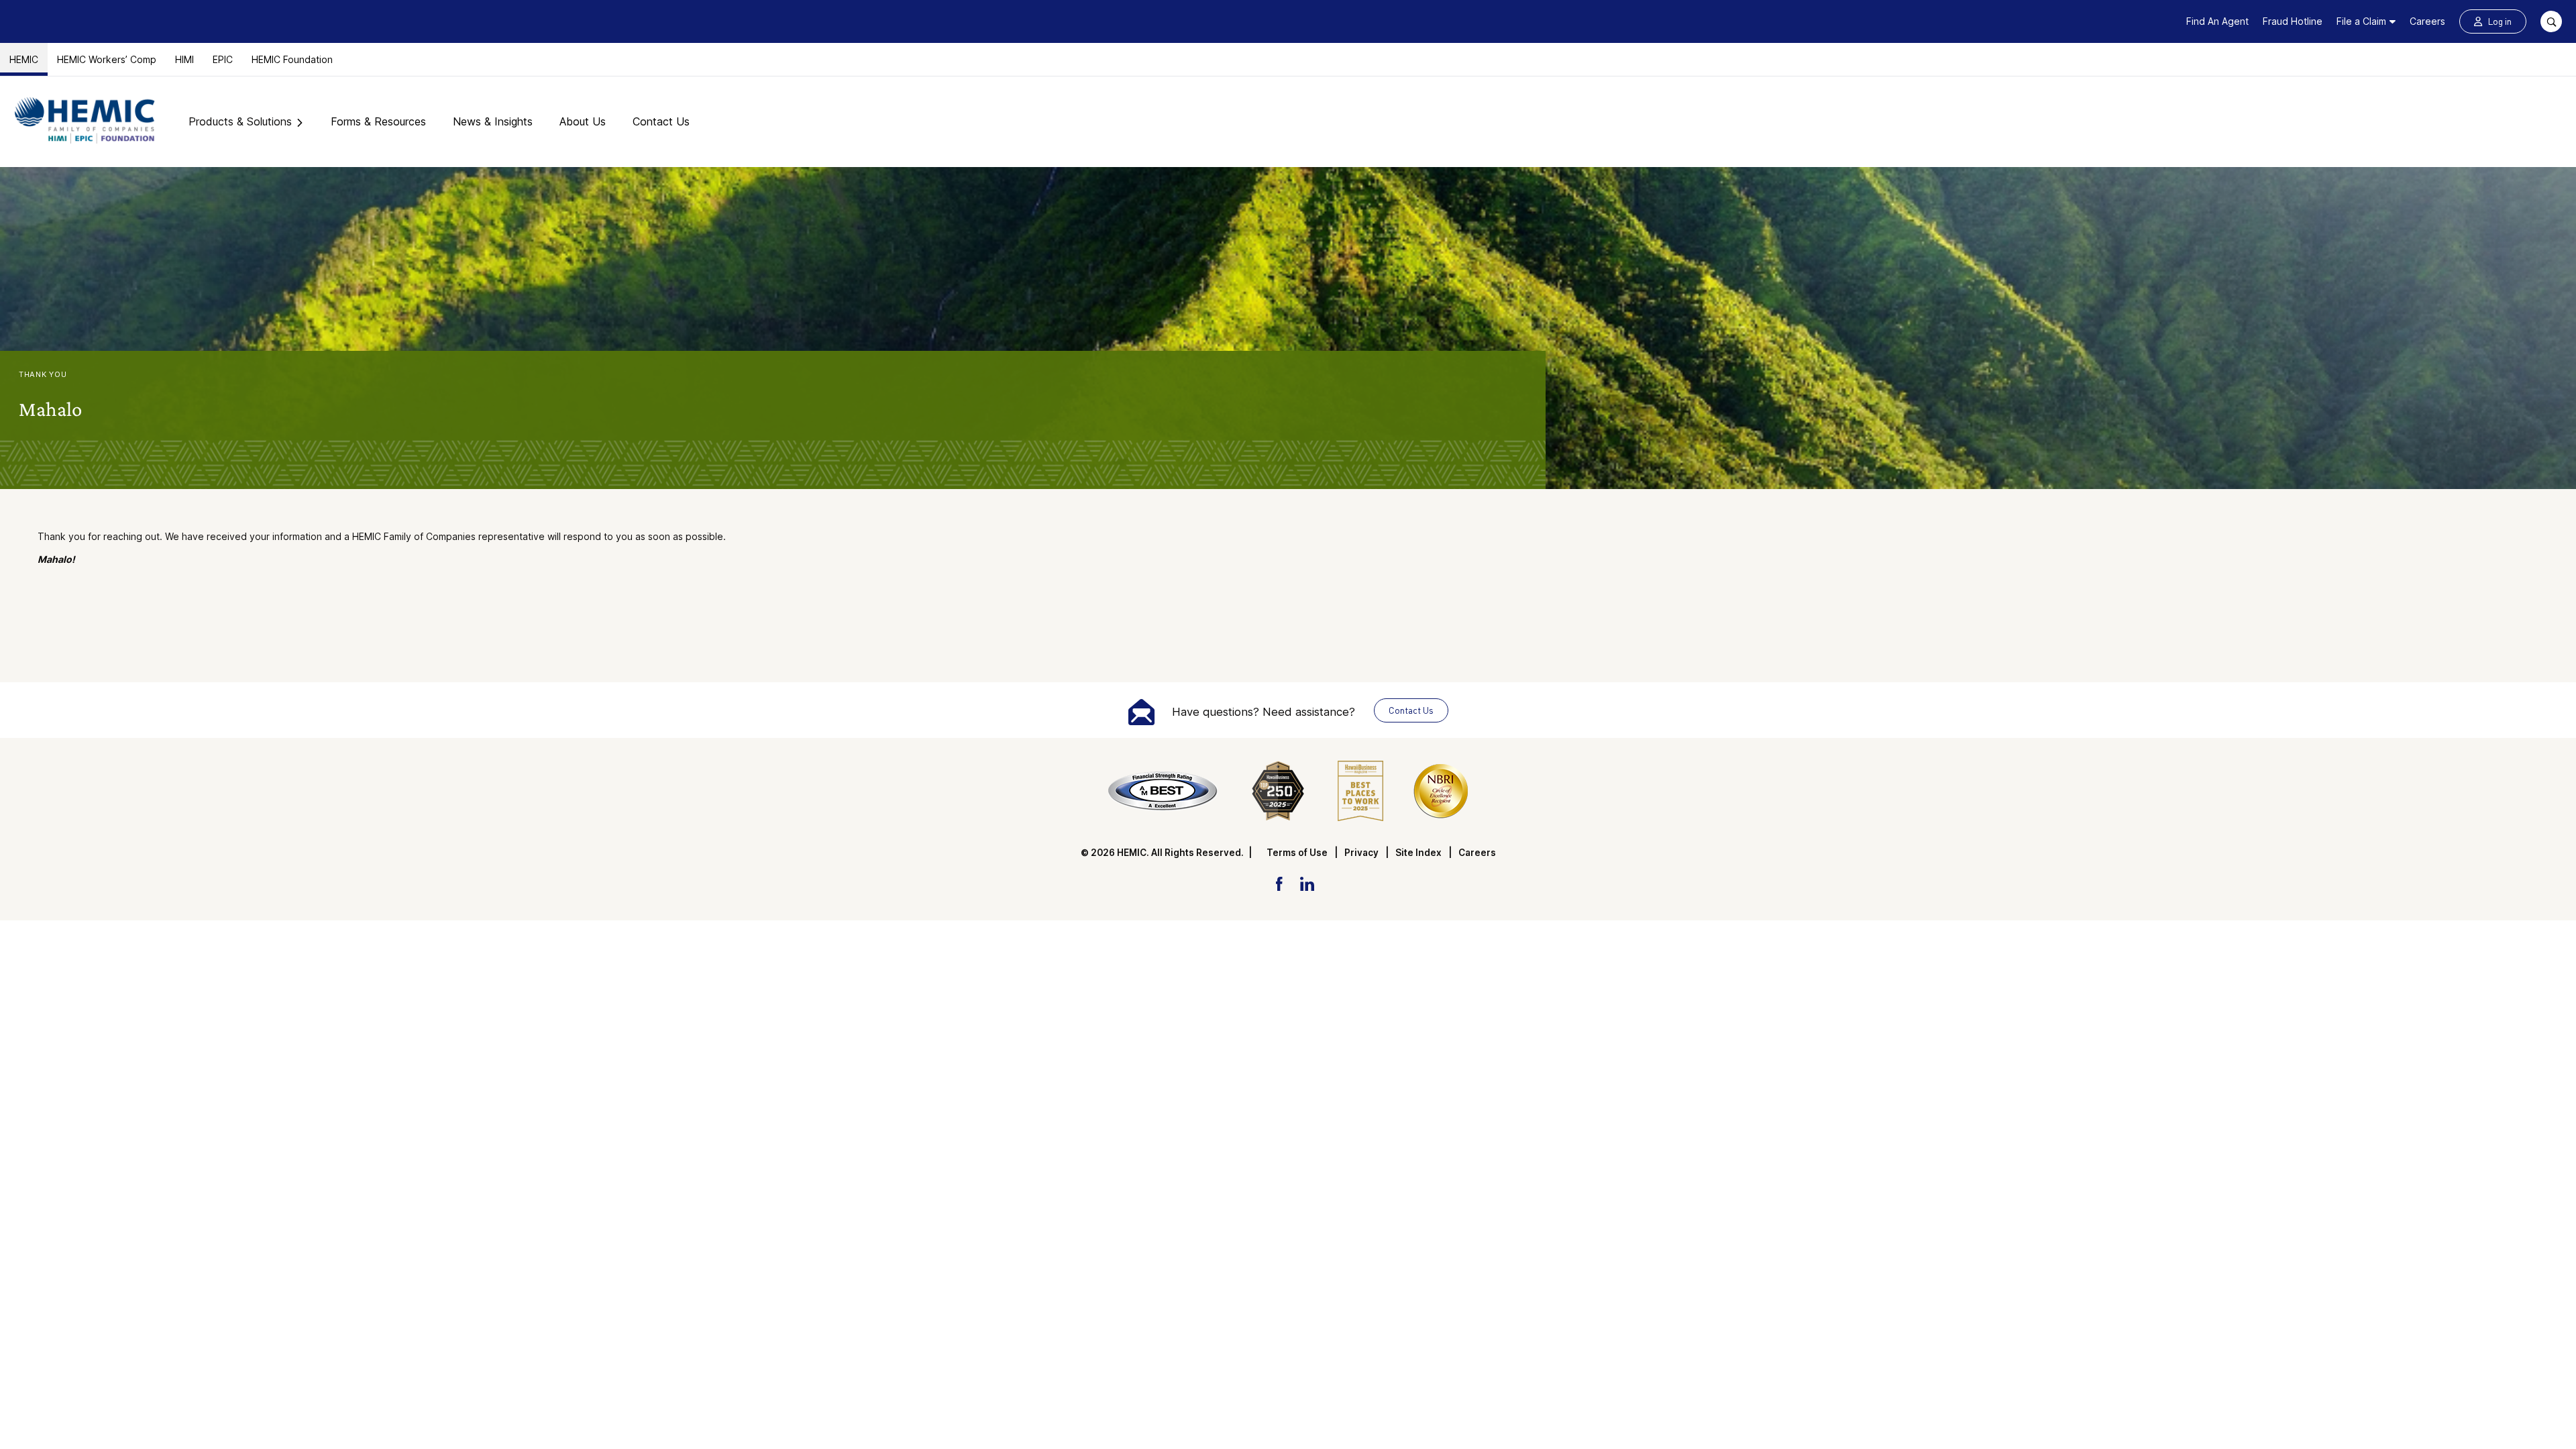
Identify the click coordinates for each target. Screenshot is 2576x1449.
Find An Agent (2217, 21)
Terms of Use (1297, 853)
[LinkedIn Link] (1307, 883)
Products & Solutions (240, 121)
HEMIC (24, 59)
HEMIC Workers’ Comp (107, 59)
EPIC (223, 59)
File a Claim (2361, 21)
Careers (2427, 21)
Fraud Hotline (2293, 21)
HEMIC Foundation (292, 59)
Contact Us (661, 121)
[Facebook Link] (1279, 883)
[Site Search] (2551, 21)
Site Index (1418, 853)
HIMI (184, 59)
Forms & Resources (378, 121)
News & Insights (493, 121)
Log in (2500, 21)
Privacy (1361, 853)
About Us (583, 121)
